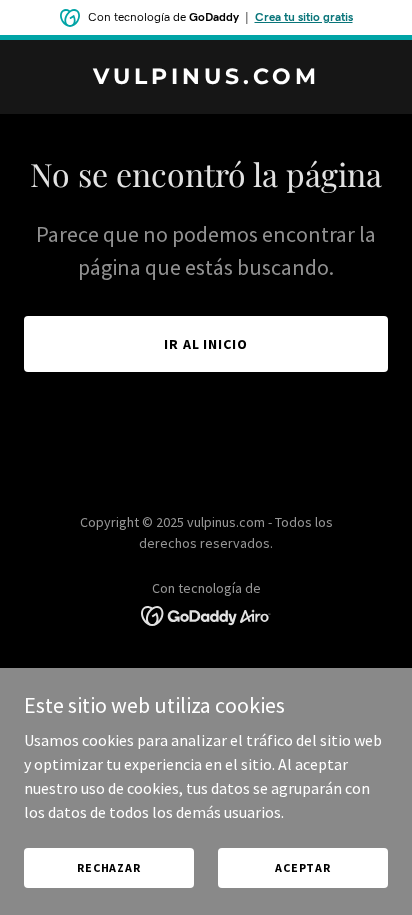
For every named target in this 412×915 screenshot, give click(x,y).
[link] (206, 78)
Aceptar (303, 867)
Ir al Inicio (206, 344)
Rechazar (109, 867)
